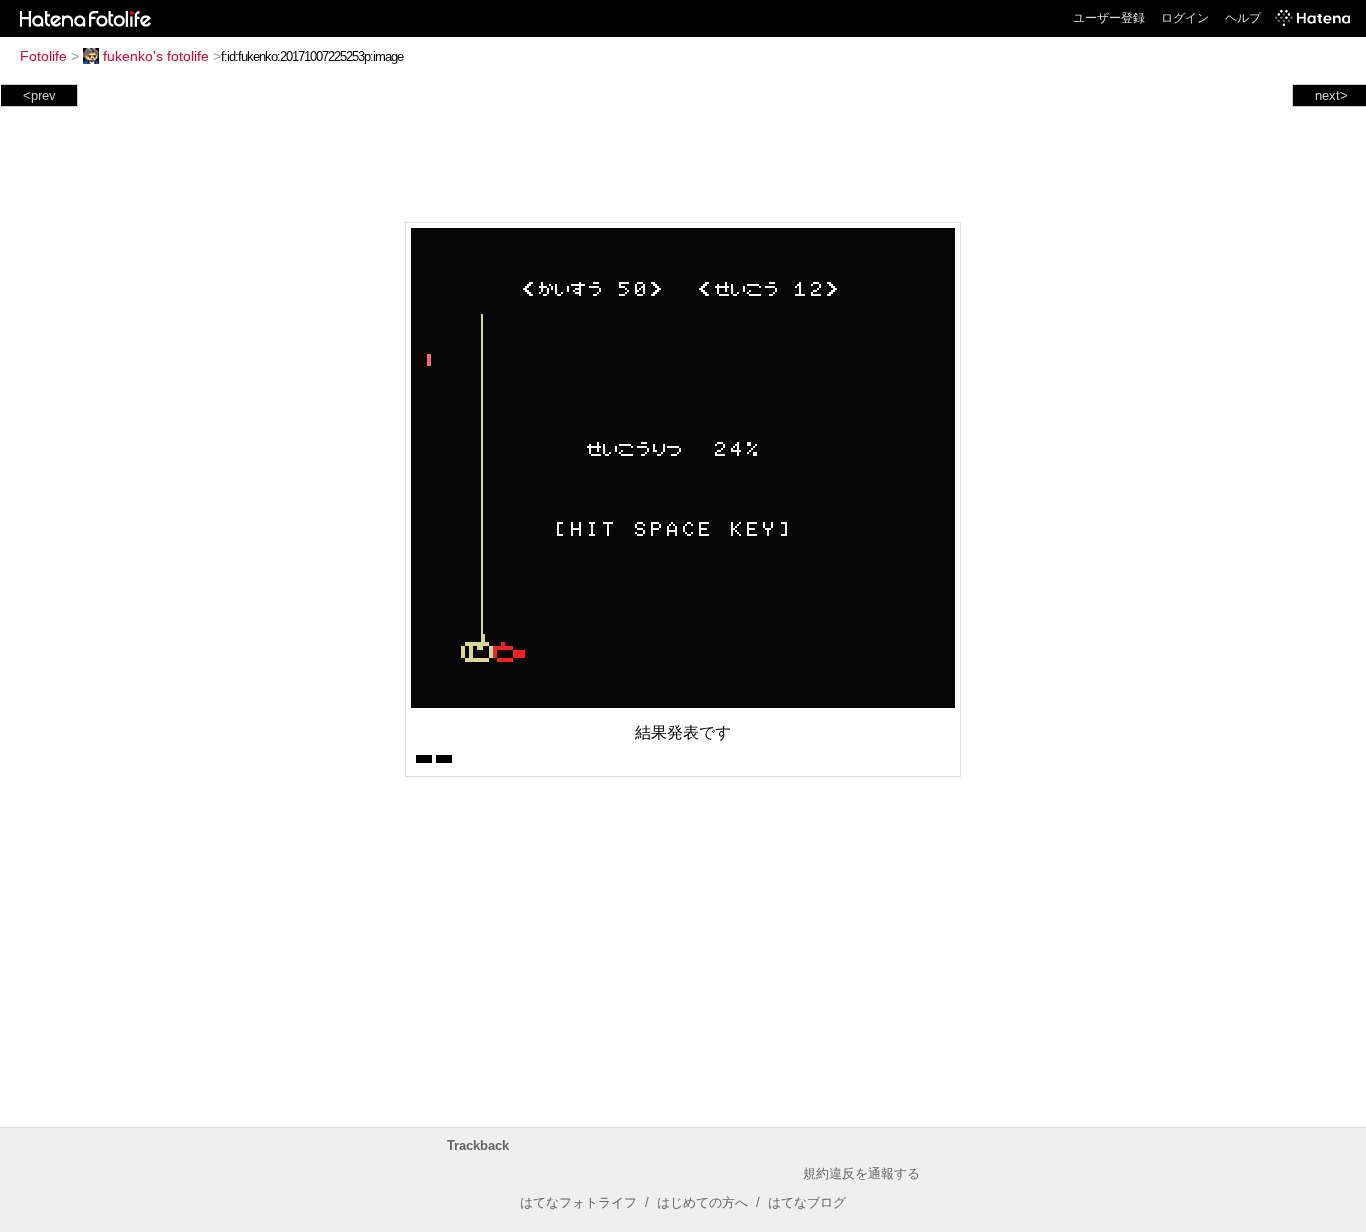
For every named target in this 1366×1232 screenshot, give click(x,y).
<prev (39, 95)
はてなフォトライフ (578, 1202)
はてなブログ (807, 1202)
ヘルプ (1243, 18)
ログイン (1185, 18)
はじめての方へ (702, 1202)
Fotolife (43, 56)
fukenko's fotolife (156, 56)
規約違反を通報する (861, 1173)
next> (1331, 95)
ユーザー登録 (1109, 18)
